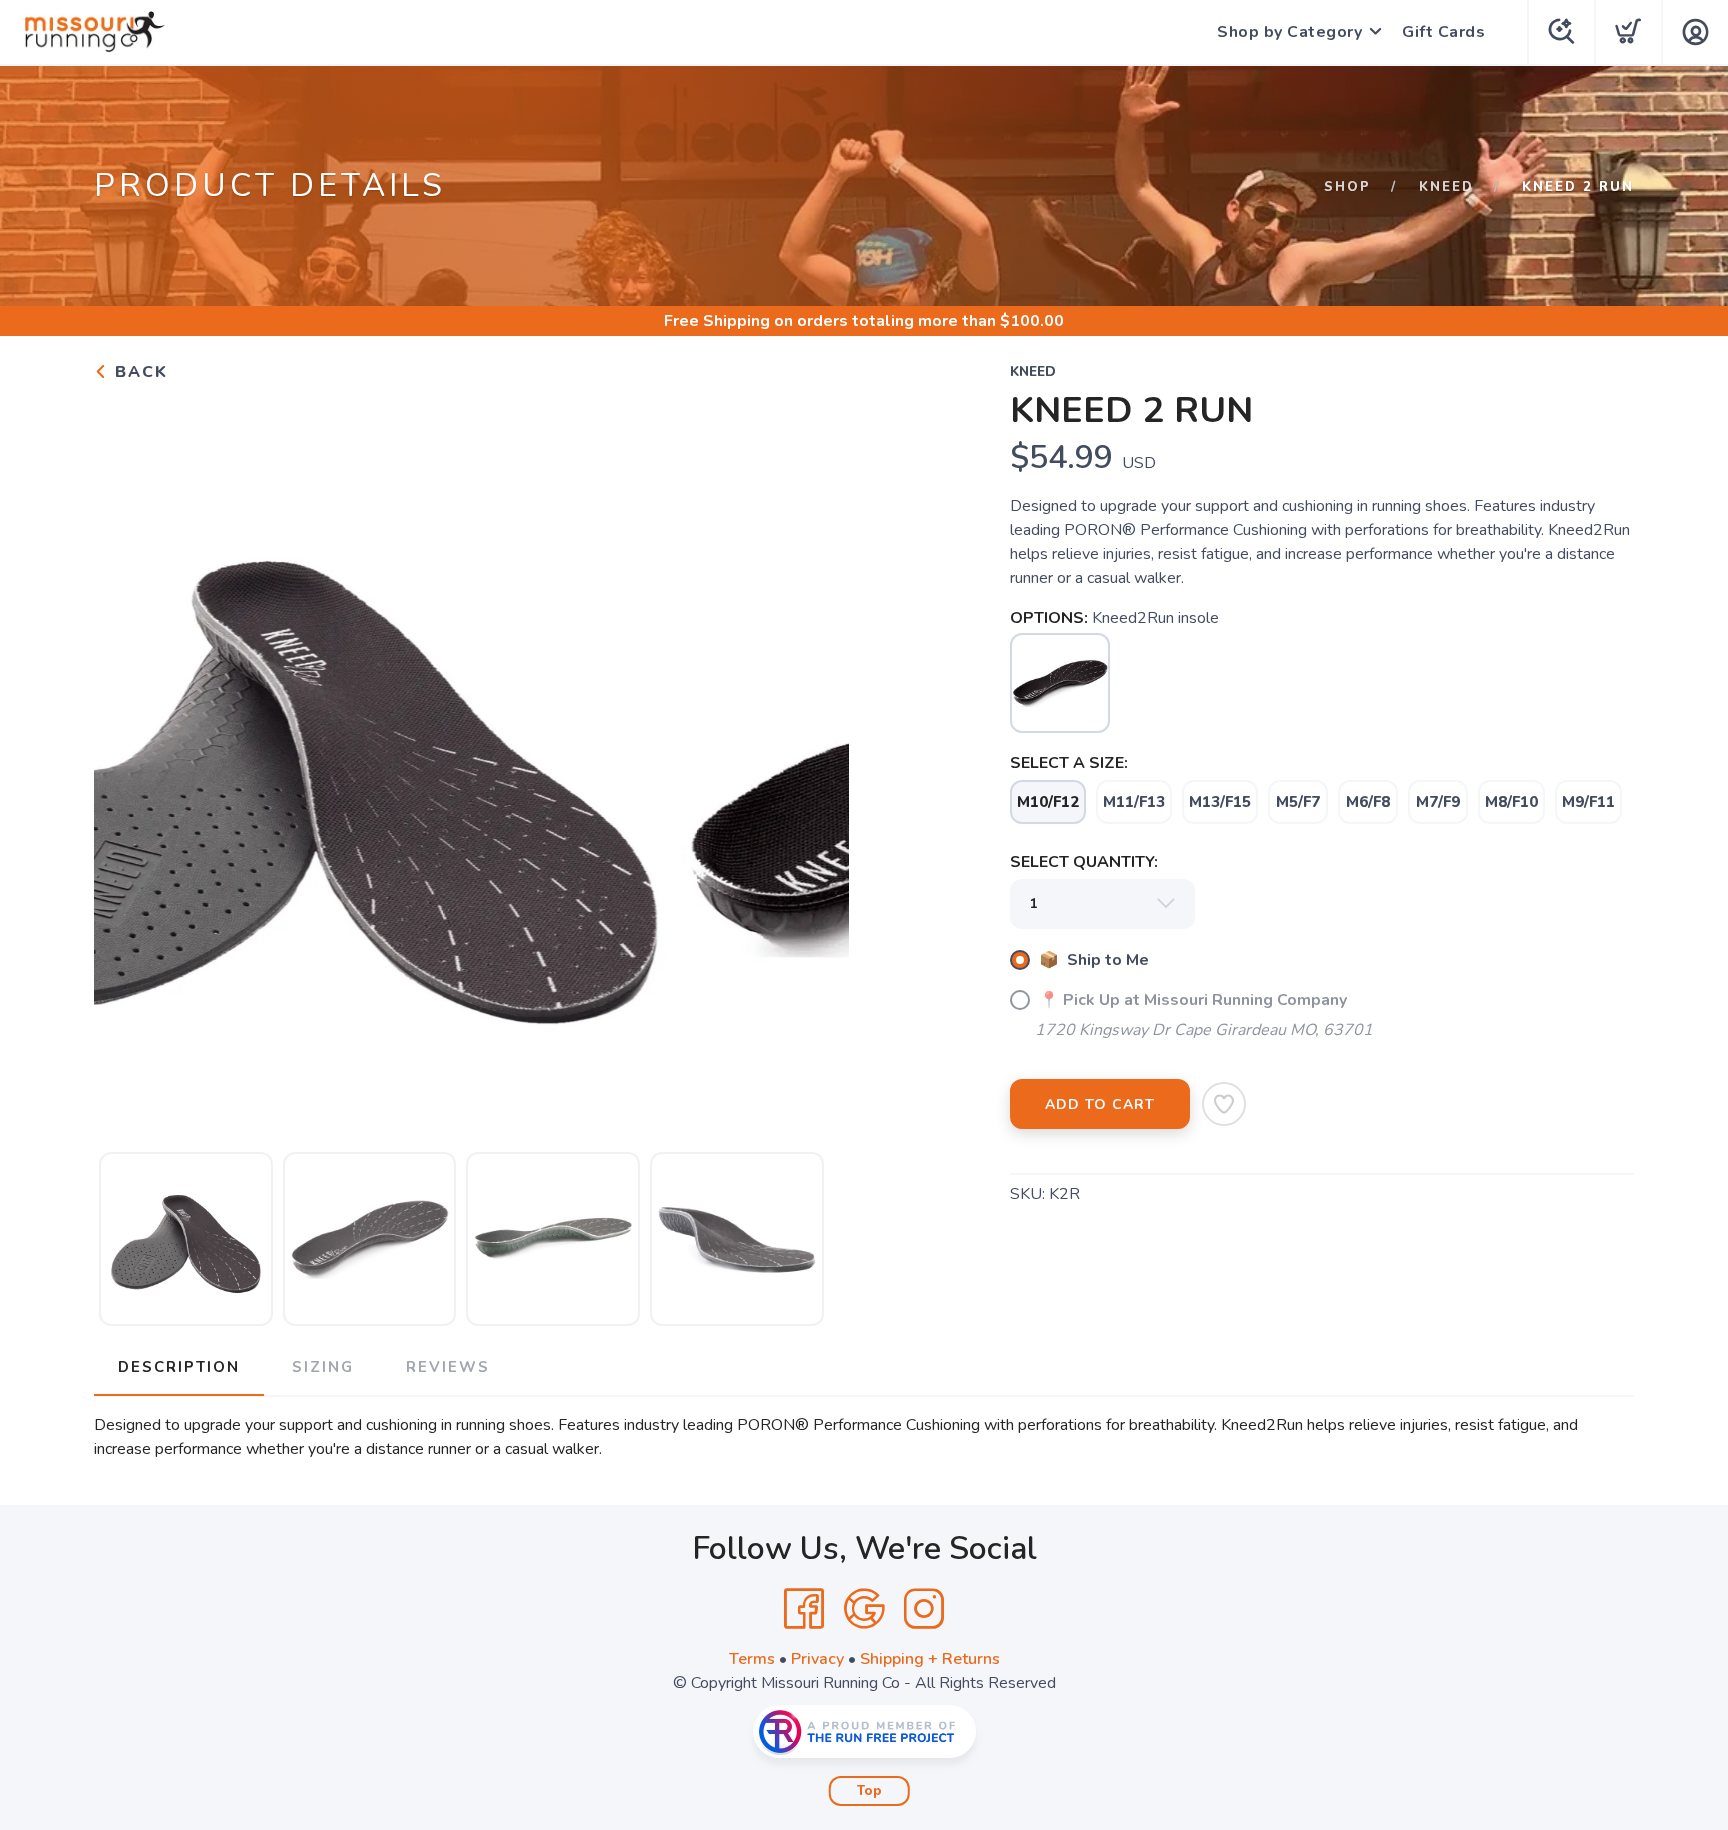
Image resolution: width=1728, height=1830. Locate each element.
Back (138, 372)
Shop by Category (1289, 32)
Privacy (817, 1659)
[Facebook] (804, 1609)
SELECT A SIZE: (1069, 763)
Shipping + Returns (930, 1659)
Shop (1347, 187)
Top (869, 1791)
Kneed (1446, 187)
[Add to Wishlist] (1224, 1104)
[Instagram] (924, 1609)
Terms (752, 1659)
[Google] (864, 1609)
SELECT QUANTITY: (1084, 862)
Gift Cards (1443, 32)
